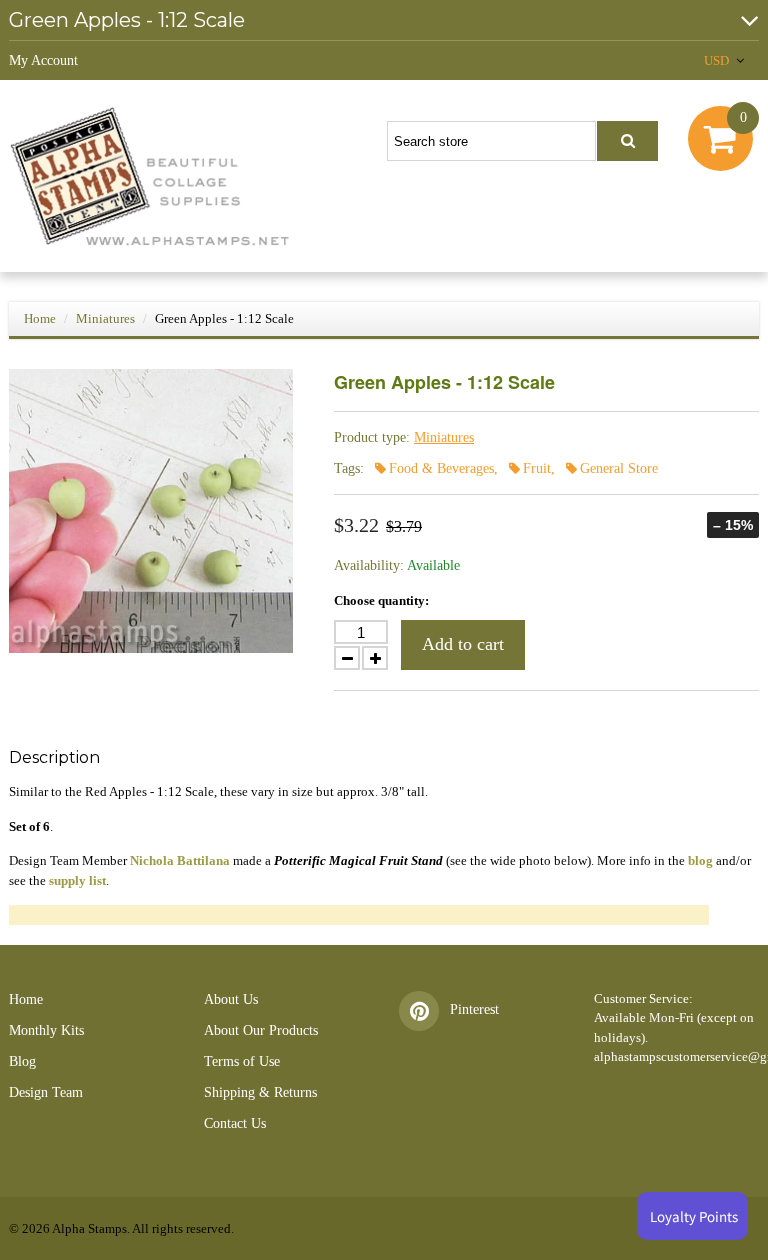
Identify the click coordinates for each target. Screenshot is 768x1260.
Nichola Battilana (180, 860)
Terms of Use (242, 1061)
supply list (77, 880)
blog (700, 860)
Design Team (46, 1092)
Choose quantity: (381, 600)
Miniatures (105, 318)
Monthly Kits (46, 1030)
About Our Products (261, 1030)
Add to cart (463, 644)
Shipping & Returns (260, 1092)
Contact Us (235, 1123)
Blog (22, 1061)
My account (43, 60)
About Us (231, 999)
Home (40, 318)
